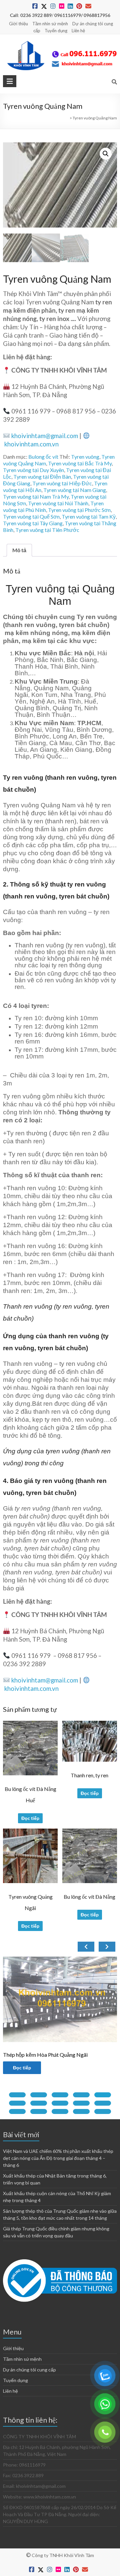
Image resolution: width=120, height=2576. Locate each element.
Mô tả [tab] (19, 550)
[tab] (17, 2095)
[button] (106, 154)
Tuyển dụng (56, 31)
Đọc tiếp (30, 1818)
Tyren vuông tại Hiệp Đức (62, 483)
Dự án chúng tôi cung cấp (29, 2370)
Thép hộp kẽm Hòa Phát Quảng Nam (46, 2055)
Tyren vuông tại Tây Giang (33, 523)
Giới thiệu (18, 24)
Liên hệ (78, 31)
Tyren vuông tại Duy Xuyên (33, 470)
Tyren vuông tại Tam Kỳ (89, 516)
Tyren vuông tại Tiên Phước (47, 530)
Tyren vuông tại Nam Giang (75, 490)
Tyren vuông (85, 457)
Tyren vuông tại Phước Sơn (79, 510)
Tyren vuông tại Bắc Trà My (80, 463)
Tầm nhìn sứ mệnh (50, 24)
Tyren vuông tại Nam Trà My (36, 496)
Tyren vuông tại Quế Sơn (31, 516)
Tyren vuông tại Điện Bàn (42, 477)
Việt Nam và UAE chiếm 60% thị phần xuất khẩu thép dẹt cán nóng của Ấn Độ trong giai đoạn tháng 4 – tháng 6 (58, 2158)
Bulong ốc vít (43, 457)
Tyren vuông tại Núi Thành (58, 503)
